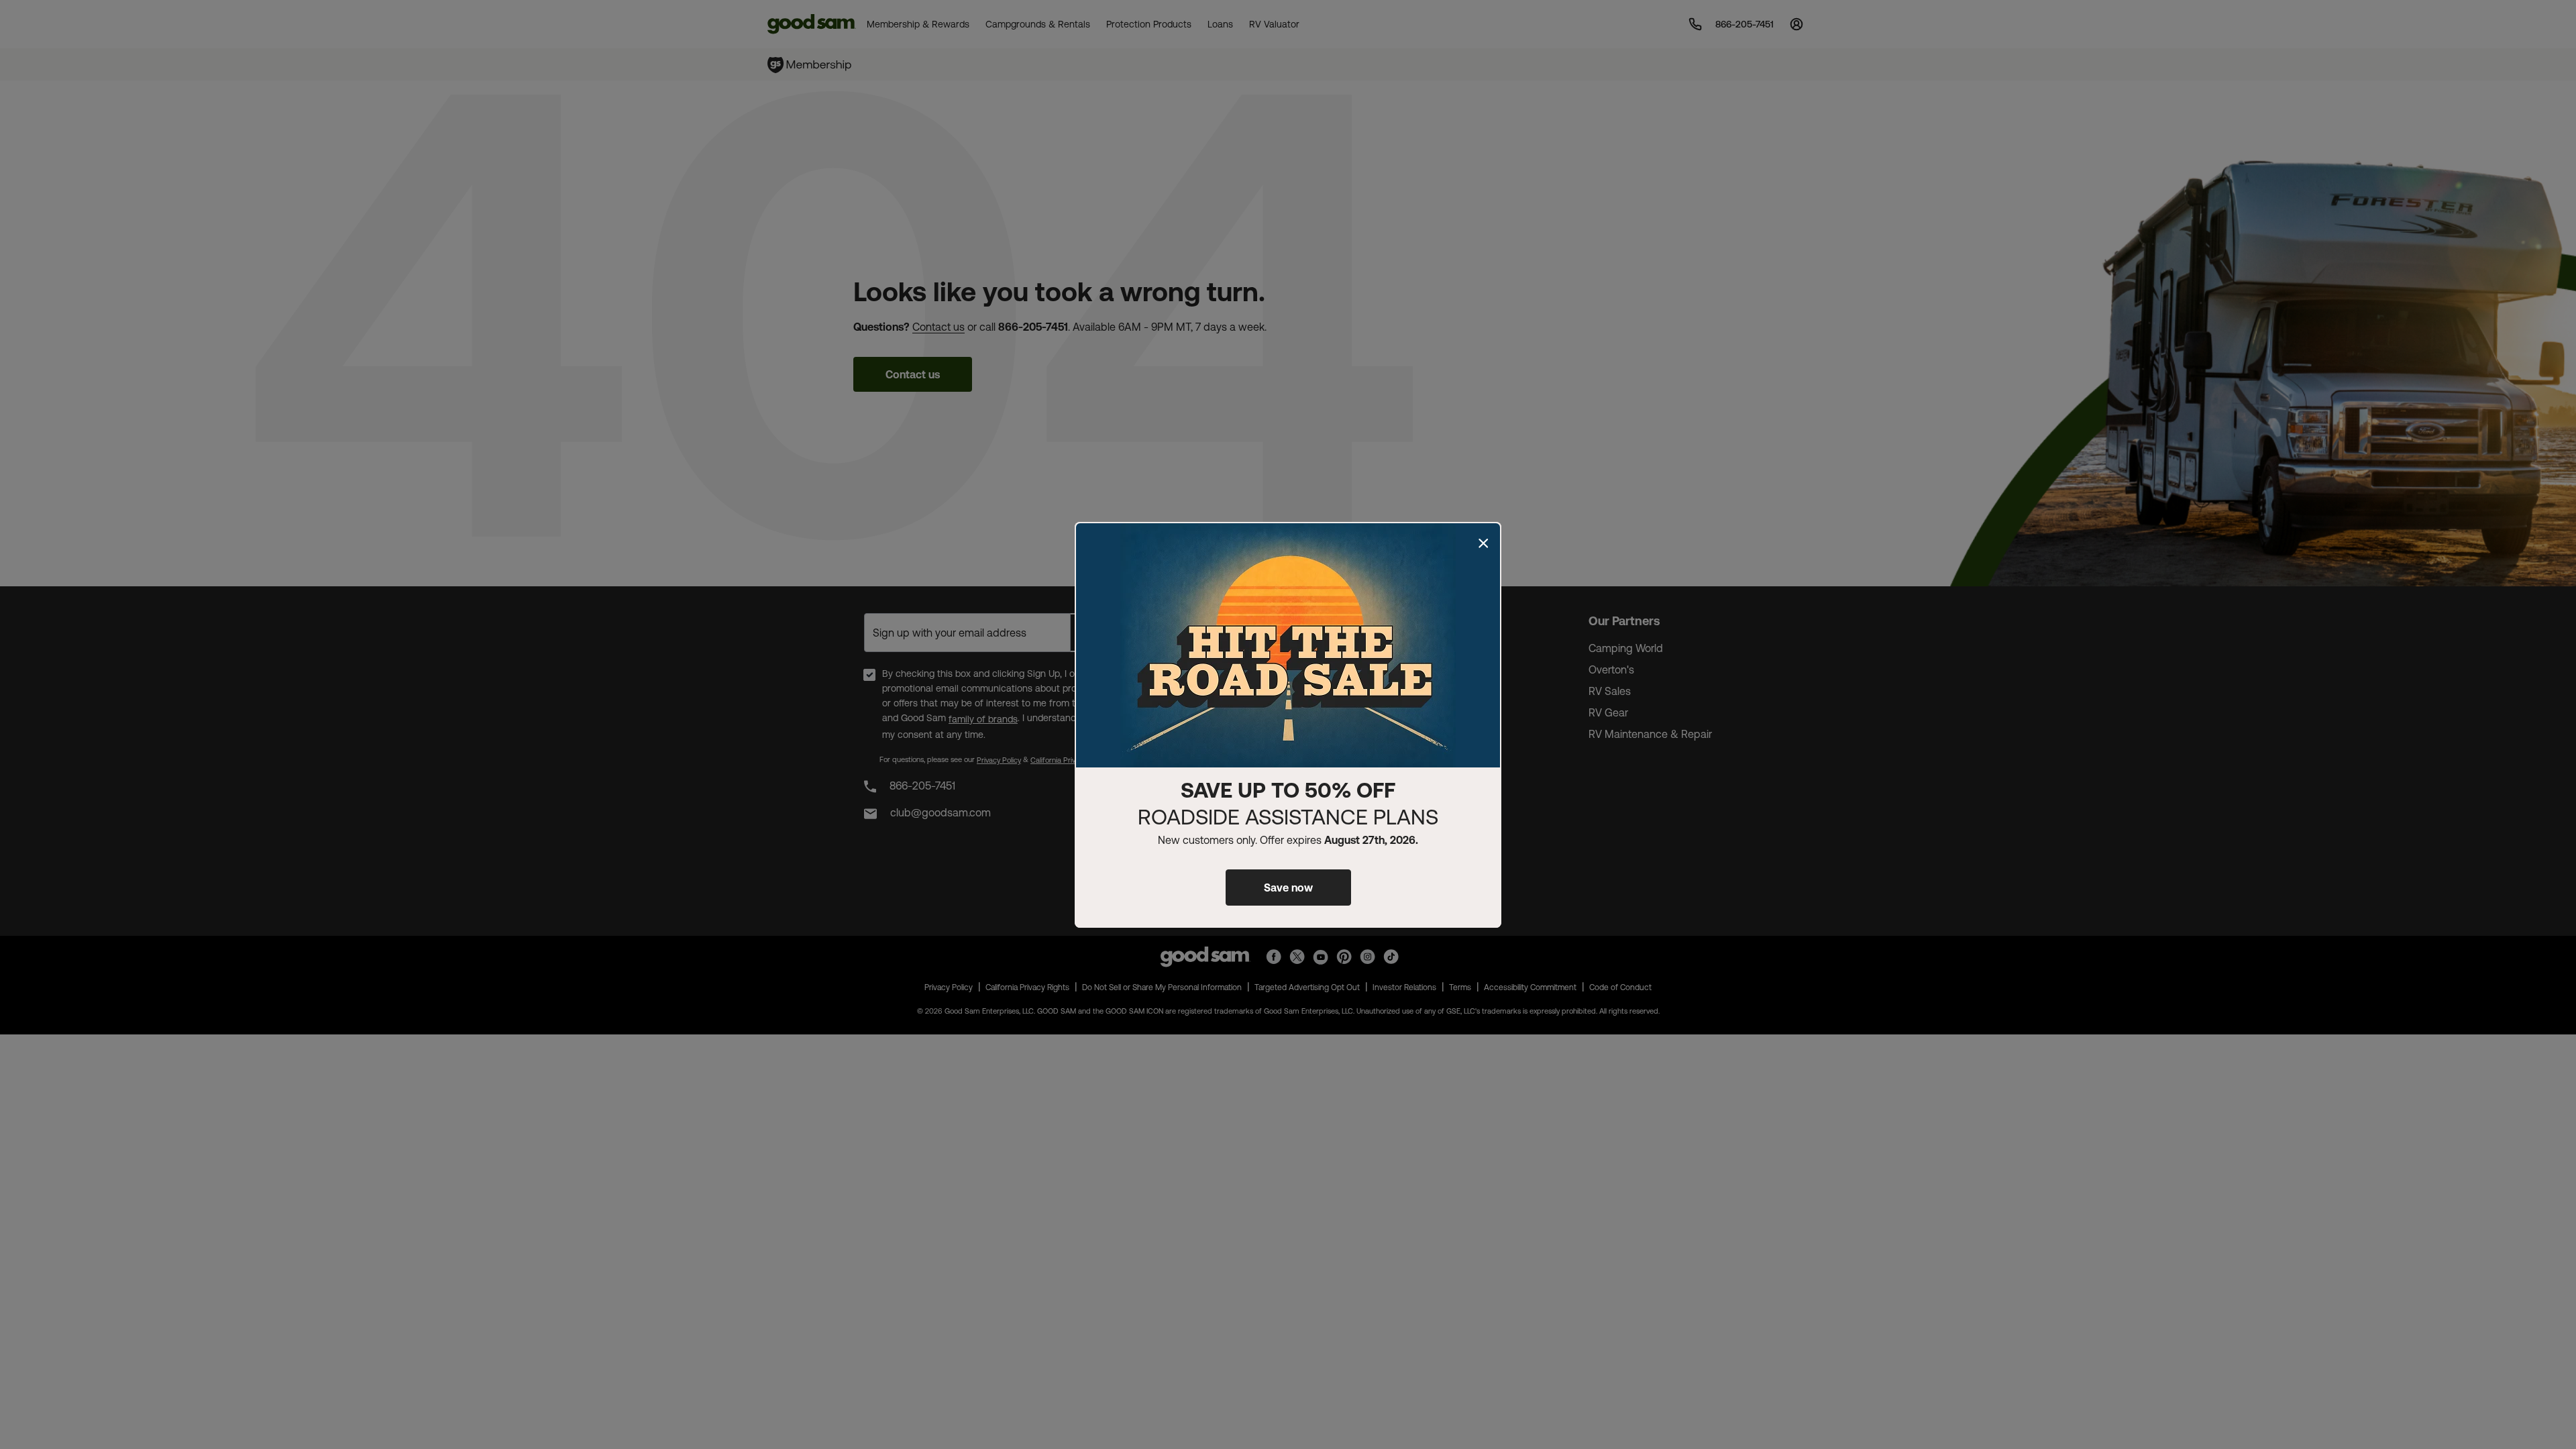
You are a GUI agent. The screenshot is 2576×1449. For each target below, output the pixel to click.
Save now (1288, 888)
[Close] (1483, 543)
